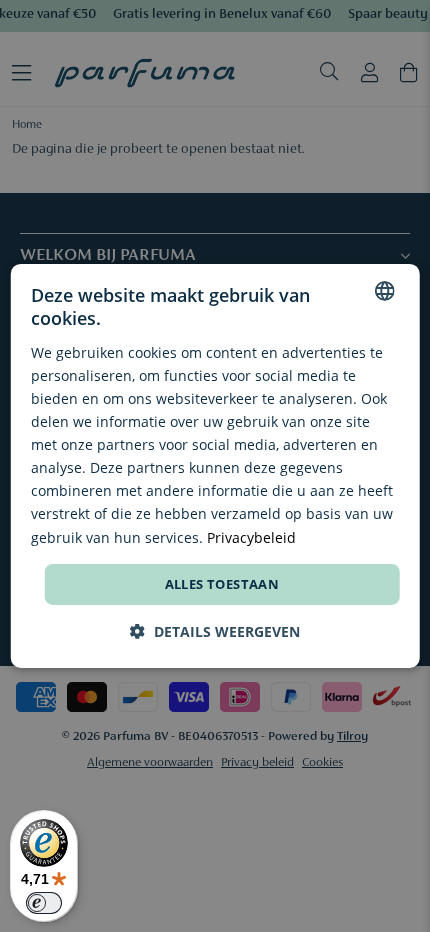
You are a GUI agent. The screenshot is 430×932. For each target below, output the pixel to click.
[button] (215, 631)
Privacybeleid (251, 536)
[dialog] (215, 466)
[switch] (44, 903)
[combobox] (384, 291)
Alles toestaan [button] (222, 584)
